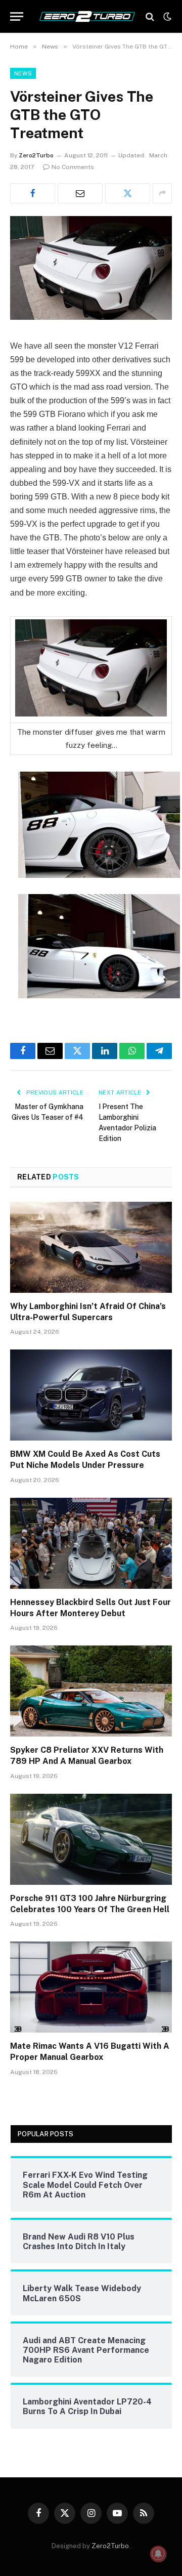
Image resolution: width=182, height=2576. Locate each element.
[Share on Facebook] (33, 193)
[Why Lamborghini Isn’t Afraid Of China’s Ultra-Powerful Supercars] (91, 1247)
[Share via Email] (80, 193)
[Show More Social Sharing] (162, 193)
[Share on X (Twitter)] (128, 193)
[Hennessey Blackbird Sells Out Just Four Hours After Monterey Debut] (91, 1543)
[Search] (150, 16)
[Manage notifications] (158, 2554)
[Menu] (17, 16)
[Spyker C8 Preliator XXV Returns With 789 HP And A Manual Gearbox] (91, 1691)
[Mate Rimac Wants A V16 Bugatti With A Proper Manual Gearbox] (91, 1987)
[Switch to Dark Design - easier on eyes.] (166, 17)
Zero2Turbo (36, 155)
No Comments (73, 167)
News (23, 73)
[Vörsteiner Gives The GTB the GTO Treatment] (91, 317)
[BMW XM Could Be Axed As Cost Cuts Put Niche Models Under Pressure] (91, 1395)
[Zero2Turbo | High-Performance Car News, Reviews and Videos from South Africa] (87, 16)
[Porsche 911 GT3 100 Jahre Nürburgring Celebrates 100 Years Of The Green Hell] (91, 1839)
